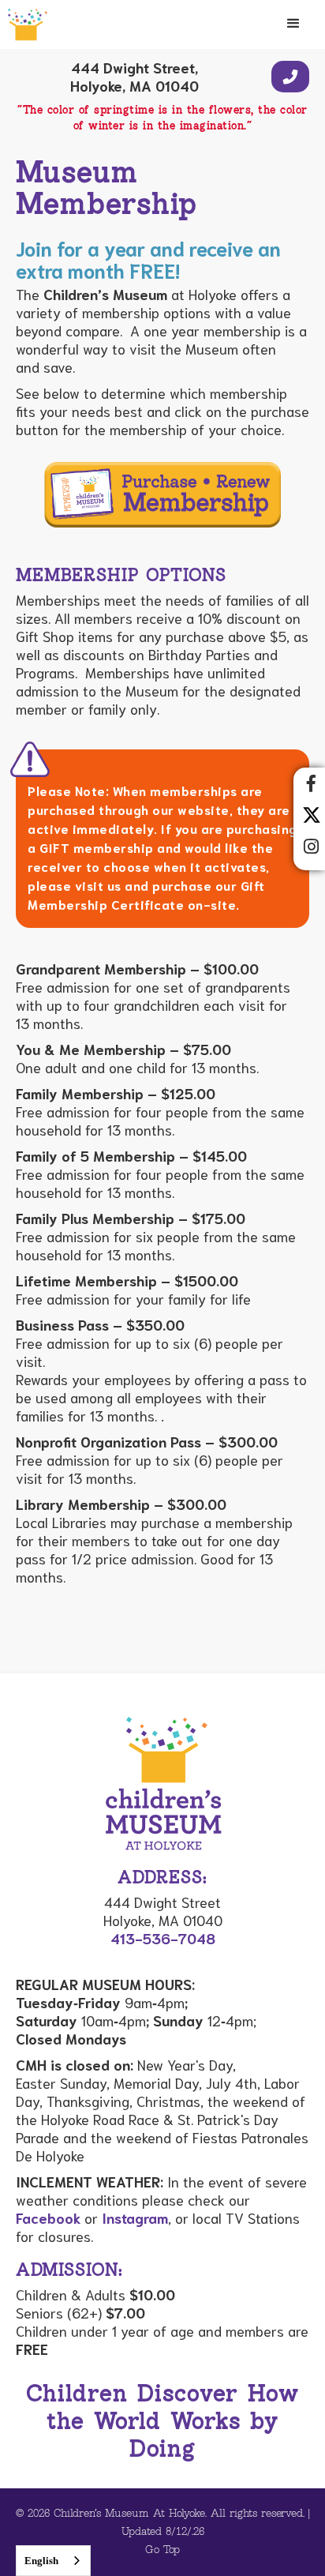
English (41, 2561)
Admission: (69, 2271)
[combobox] (53, 2561)
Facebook (48, 2217)
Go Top (162, 2550)
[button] (293, 24)
